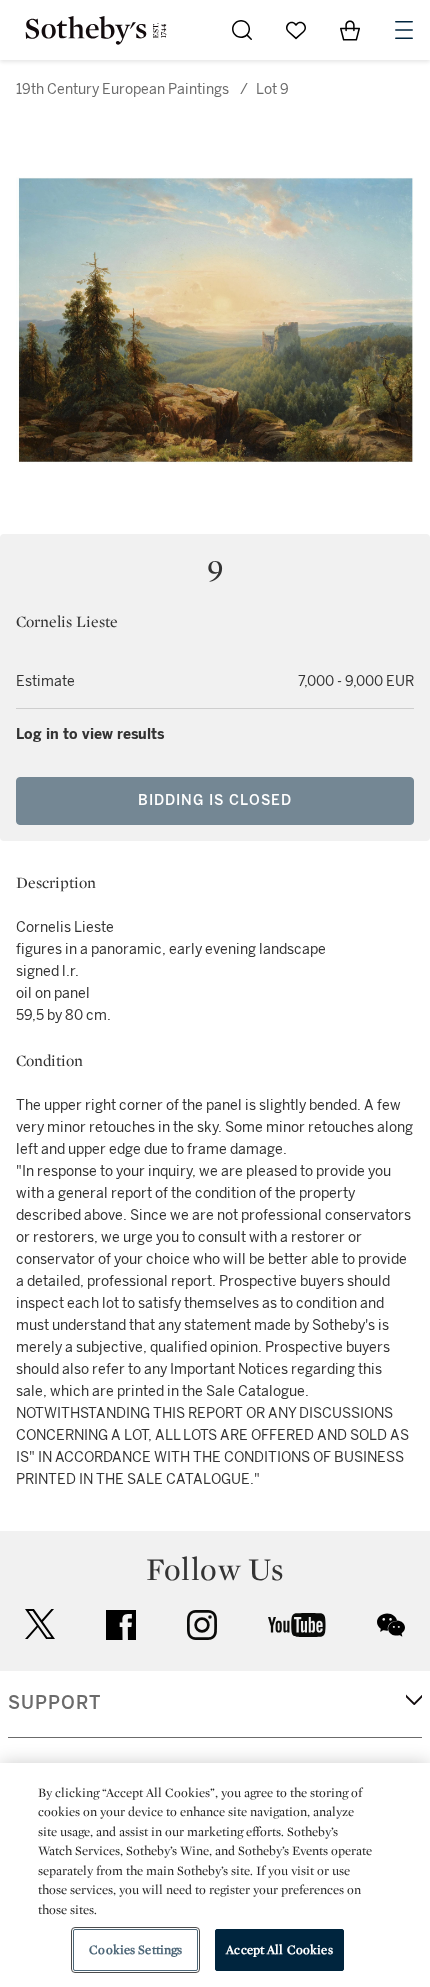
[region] (215, 1875)
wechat (391, 1625)
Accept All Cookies (279, 1949)
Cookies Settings (135, 1949)
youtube (297, 1625)
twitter (40, 1624)
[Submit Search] (242, 30)
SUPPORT (54, 1703)
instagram (202, 1625)
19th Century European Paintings (122, 89)
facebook (121, 1625)
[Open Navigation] (404, 30)
